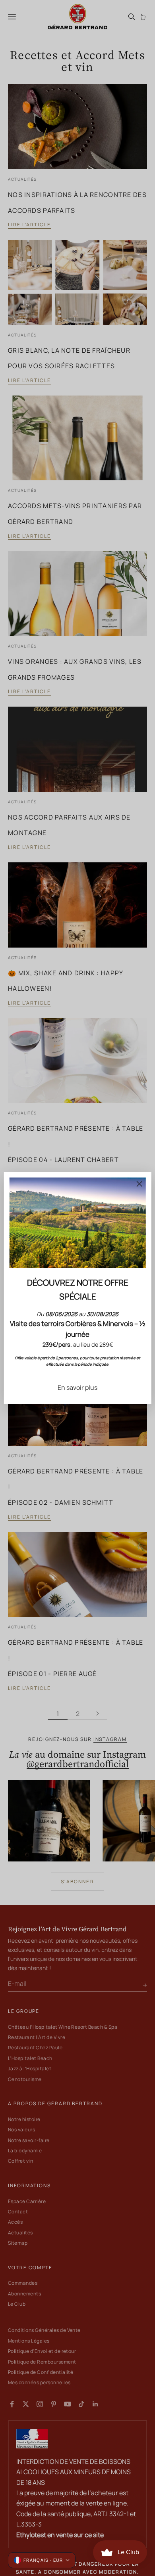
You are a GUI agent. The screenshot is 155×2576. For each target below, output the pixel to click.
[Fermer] (139, 1184)
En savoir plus (77, 1387)
